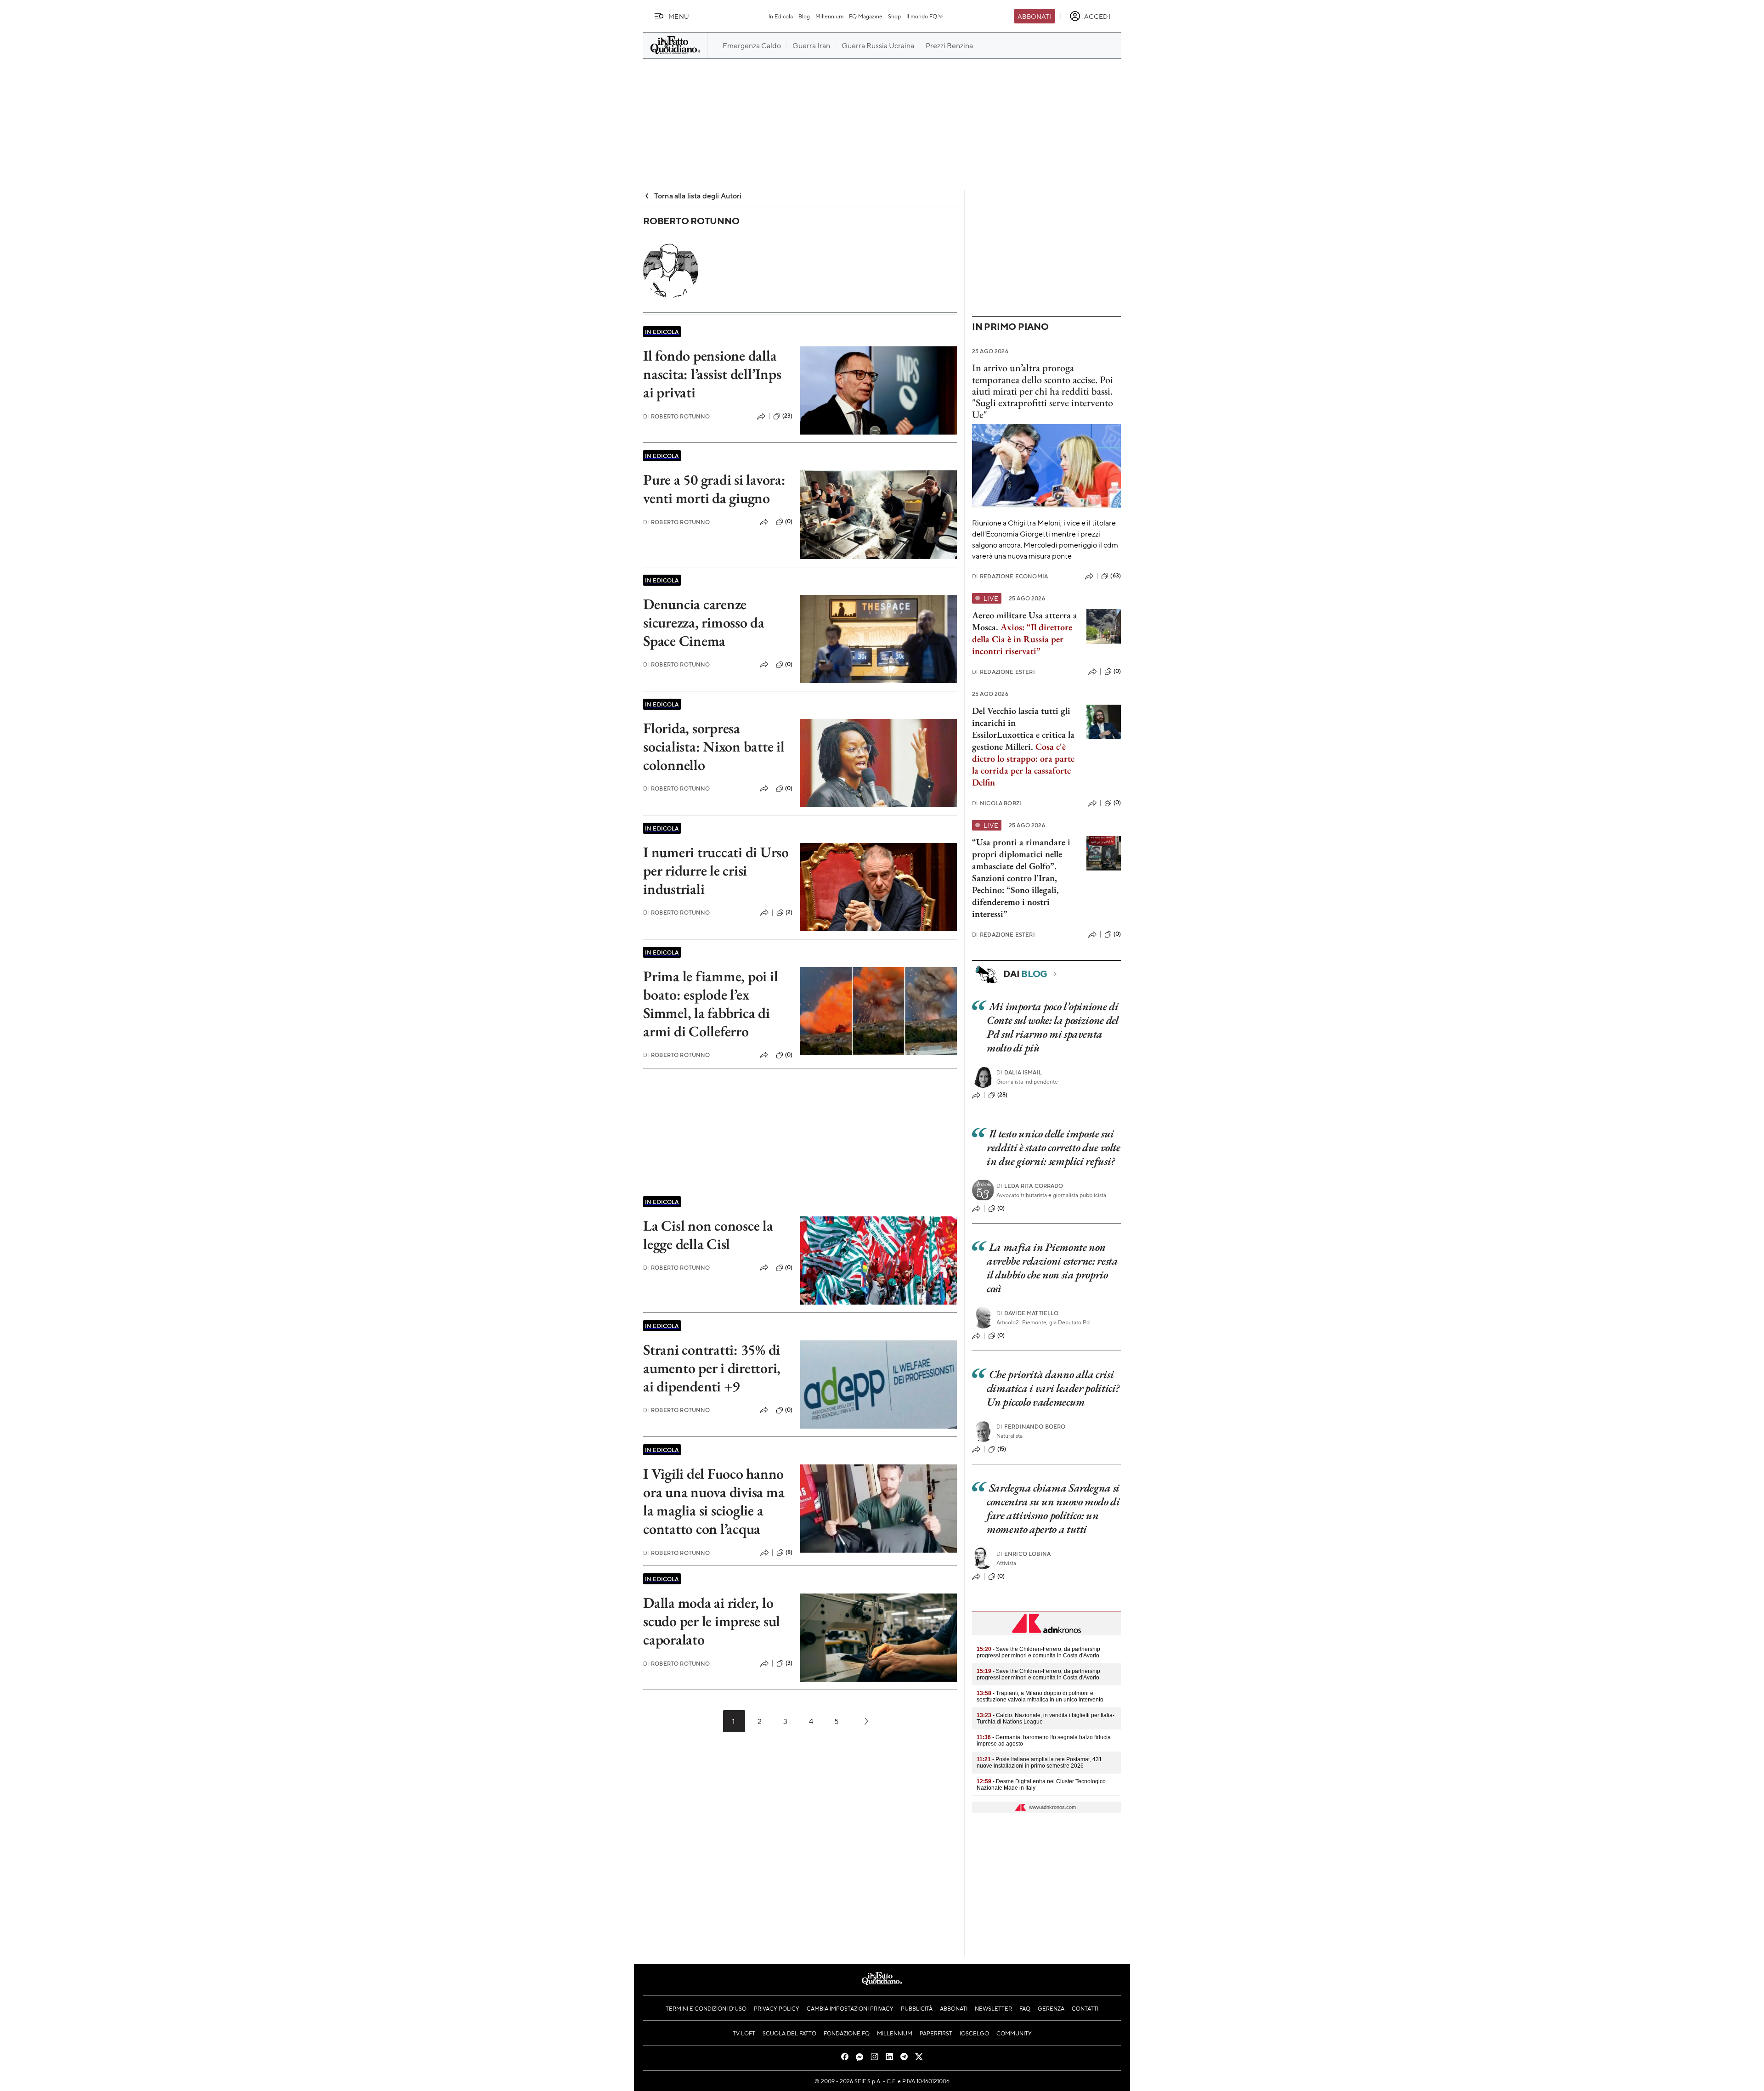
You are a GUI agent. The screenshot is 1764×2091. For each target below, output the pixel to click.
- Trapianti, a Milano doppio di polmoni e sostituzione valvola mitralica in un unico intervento (1040, 1696)
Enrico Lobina (1023, 1554)
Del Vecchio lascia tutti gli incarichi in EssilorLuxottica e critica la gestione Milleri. (1023, 729)
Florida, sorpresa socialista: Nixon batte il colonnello (714, 746)
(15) (1002, 1449)
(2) (789, 912)
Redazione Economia (1010, 576)
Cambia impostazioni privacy (850, 2008)
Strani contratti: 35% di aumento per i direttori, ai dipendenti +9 (712, 1368)
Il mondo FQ (922, 16)
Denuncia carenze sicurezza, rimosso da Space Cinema (704, 622)
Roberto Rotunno (677, 416)
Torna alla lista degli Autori (698, 195)
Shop (894, 16)
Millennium (829, 16)
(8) (789, 1552)
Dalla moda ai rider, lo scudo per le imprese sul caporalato (712, 1621)
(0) (789, 521)
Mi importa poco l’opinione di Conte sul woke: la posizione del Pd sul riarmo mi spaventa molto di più (1052, 1027)
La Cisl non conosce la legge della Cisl (708, 1235)
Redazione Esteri (1004, 672)
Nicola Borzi (997, 803)
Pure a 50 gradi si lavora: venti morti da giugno (714, 489)
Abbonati (1034, 16)
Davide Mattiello (1028, 1313)
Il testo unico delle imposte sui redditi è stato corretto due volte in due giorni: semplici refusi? (1054, 1147)
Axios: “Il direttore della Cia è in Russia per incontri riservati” (1022, 639)
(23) (788, 416)
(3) (789, 1663)
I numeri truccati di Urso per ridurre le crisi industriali (716, 870)
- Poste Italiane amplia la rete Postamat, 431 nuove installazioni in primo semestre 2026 (1039, 1763)
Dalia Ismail (1019, 1072)
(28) (1003, 1095)
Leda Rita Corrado (1030, 1186)
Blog (804, 16)
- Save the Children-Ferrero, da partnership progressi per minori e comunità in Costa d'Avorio (1038, 1652)
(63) (1116, 576)
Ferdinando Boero (1031, 1427)
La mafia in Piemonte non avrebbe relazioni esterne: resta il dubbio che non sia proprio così (1052, 1268)
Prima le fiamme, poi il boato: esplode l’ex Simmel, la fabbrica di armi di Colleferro (710, 1004)
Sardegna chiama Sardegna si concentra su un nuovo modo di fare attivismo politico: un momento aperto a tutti (1053, 1508)
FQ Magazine (866, 16)
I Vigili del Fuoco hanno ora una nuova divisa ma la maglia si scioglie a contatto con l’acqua (714, 1501)
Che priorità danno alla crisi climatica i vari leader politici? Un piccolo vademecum (1053, 1388)
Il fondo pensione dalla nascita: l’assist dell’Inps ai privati (712, 374)
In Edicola (781, 16)
